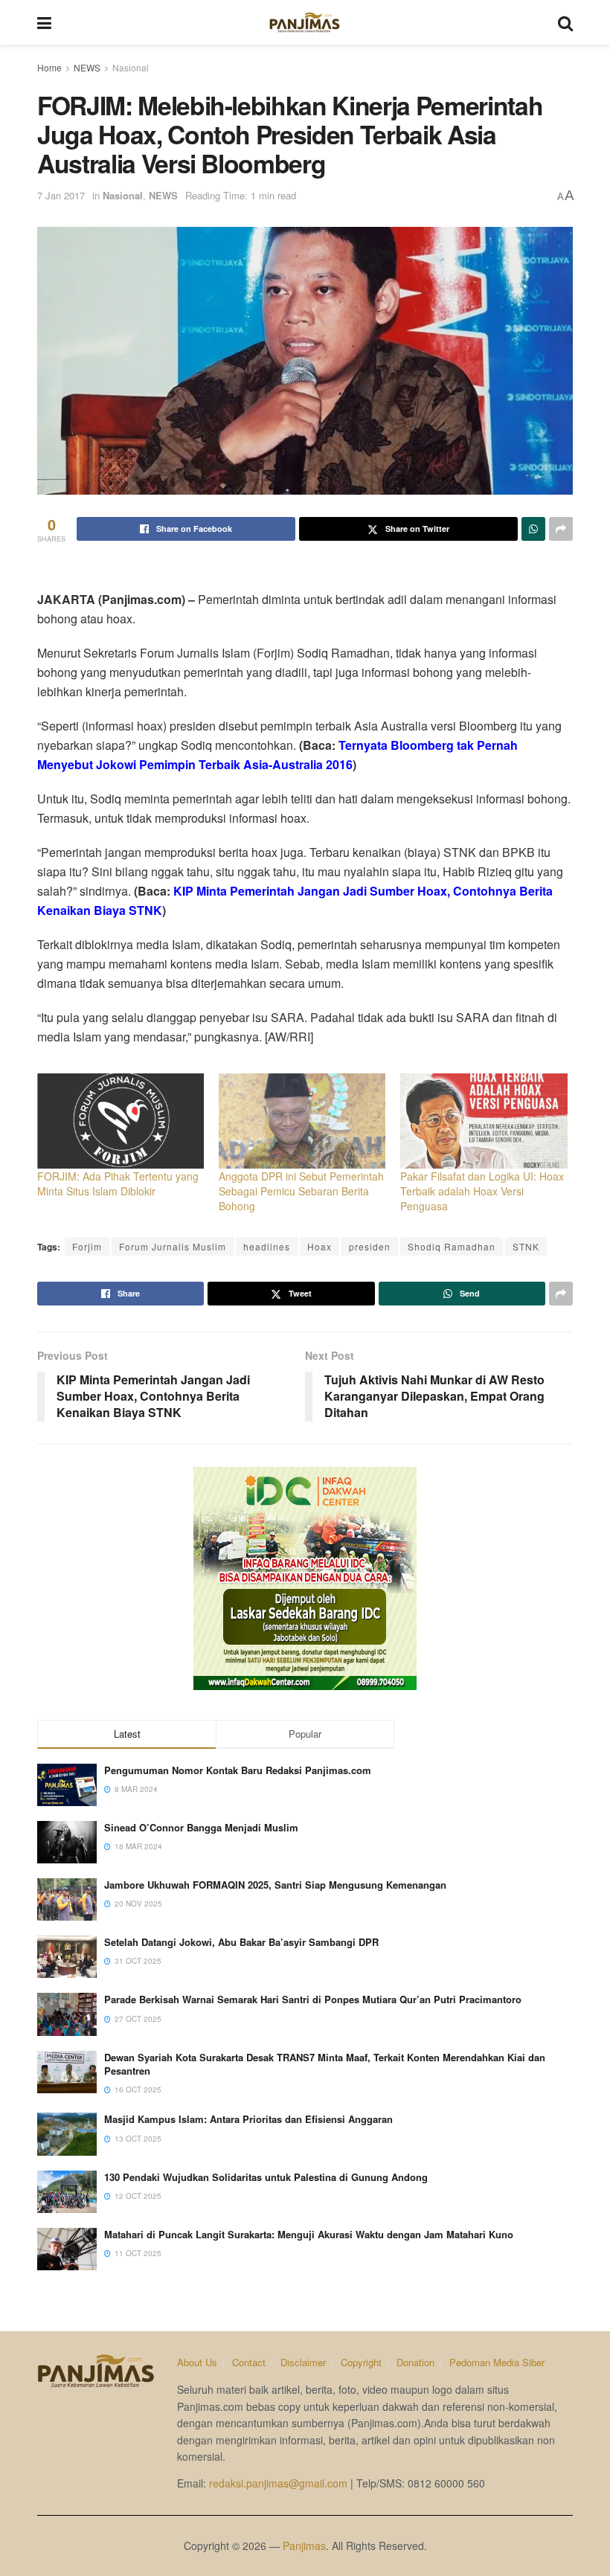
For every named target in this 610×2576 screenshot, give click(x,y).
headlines (267, 1246)
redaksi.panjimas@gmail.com (278, 2483)
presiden (370, 1246)
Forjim (87, 1246)
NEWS (87, 67)
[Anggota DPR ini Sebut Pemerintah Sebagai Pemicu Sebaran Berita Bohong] (302, 1121)
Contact (249, 2362)
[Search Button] (565, 22)
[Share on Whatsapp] (533, 529)
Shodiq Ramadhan (452, 1246)
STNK (526, 1246)
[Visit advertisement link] (305, 1578)
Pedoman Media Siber (497, 2362)
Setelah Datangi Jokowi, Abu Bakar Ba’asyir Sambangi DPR (241, 1942)
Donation (415, 2362)
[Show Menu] (44, 22)
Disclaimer (303, 2362)
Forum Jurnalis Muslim (173, 1246)
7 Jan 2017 (61, 195)
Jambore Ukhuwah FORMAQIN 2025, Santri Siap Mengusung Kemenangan (275, 1885)
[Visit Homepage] (305, 22)
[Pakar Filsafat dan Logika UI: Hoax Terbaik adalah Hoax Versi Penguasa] (484, 1121)
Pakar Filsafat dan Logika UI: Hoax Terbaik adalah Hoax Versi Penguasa (482, 1191)
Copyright (361, 2362)
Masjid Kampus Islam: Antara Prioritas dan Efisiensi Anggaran (248, 2119)
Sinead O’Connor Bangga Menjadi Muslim (201, 1827)
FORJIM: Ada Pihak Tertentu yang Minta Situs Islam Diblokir (118, 1183)
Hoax (320, 1246)
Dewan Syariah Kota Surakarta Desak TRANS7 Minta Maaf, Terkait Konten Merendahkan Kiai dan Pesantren (325, 2064)
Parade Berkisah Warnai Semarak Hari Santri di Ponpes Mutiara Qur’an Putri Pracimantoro (313, 1999)
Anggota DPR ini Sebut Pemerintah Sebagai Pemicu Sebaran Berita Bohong (301, 1191)
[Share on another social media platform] (561, 529)
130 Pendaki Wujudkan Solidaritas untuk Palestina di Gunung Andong (266, 2177)
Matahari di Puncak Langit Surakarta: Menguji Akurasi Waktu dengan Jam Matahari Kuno (309, 2234)
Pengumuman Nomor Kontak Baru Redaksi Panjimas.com (238, 1770)
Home (49, 67)
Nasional (131, 67)
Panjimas (304, 2546)
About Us (197, 2362)
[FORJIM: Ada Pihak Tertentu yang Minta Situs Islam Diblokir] (121, 1121)
